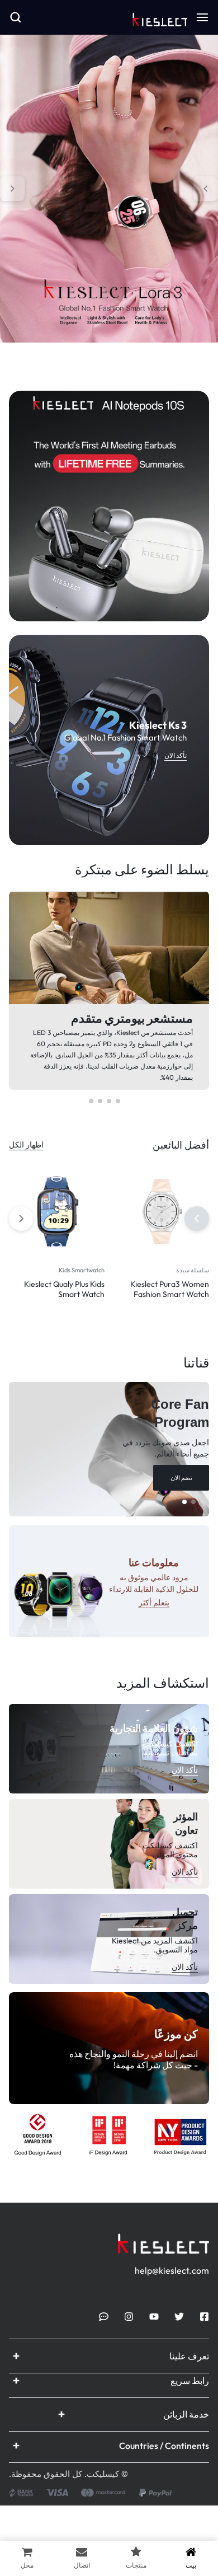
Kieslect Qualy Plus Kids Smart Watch (64, 1289)
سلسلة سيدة (193, 1270)
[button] (206, 189)
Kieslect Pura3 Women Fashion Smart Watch (170, 1289)
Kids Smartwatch (82, 1270)
